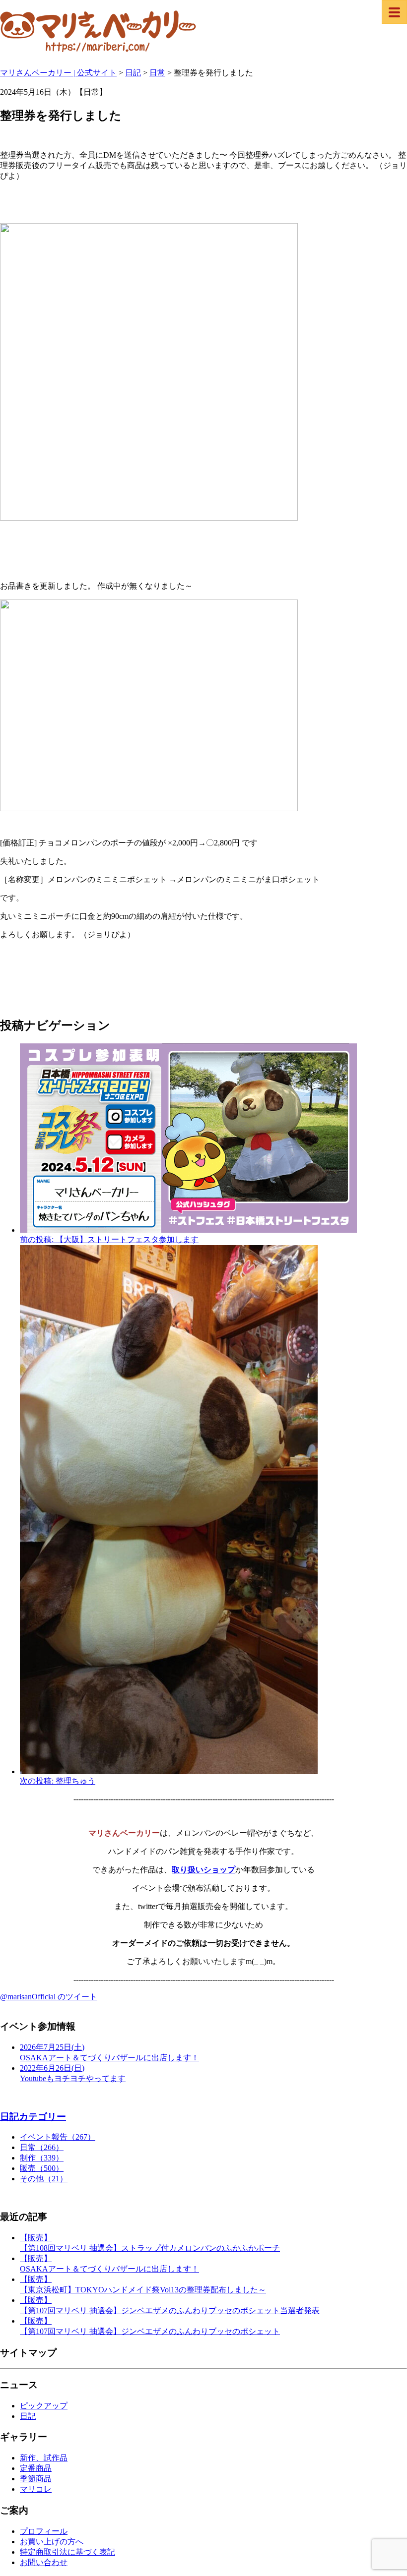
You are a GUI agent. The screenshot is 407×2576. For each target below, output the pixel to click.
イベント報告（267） (58, 2137)
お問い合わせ (44, 2562)
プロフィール (44, 2531)
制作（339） (42, 2158)
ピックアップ (44, 2406)
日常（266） (42, 2147)
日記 (28, 2416)
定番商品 (36, 2468)
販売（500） (42, 2168)
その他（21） (44, 2179)
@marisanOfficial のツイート (49, 1997)
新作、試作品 (44, 2458)
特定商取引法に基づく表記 (68, 2552)
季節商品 (36, 2479)
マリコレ (36, 2489)
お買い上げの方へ (52, 2542)
